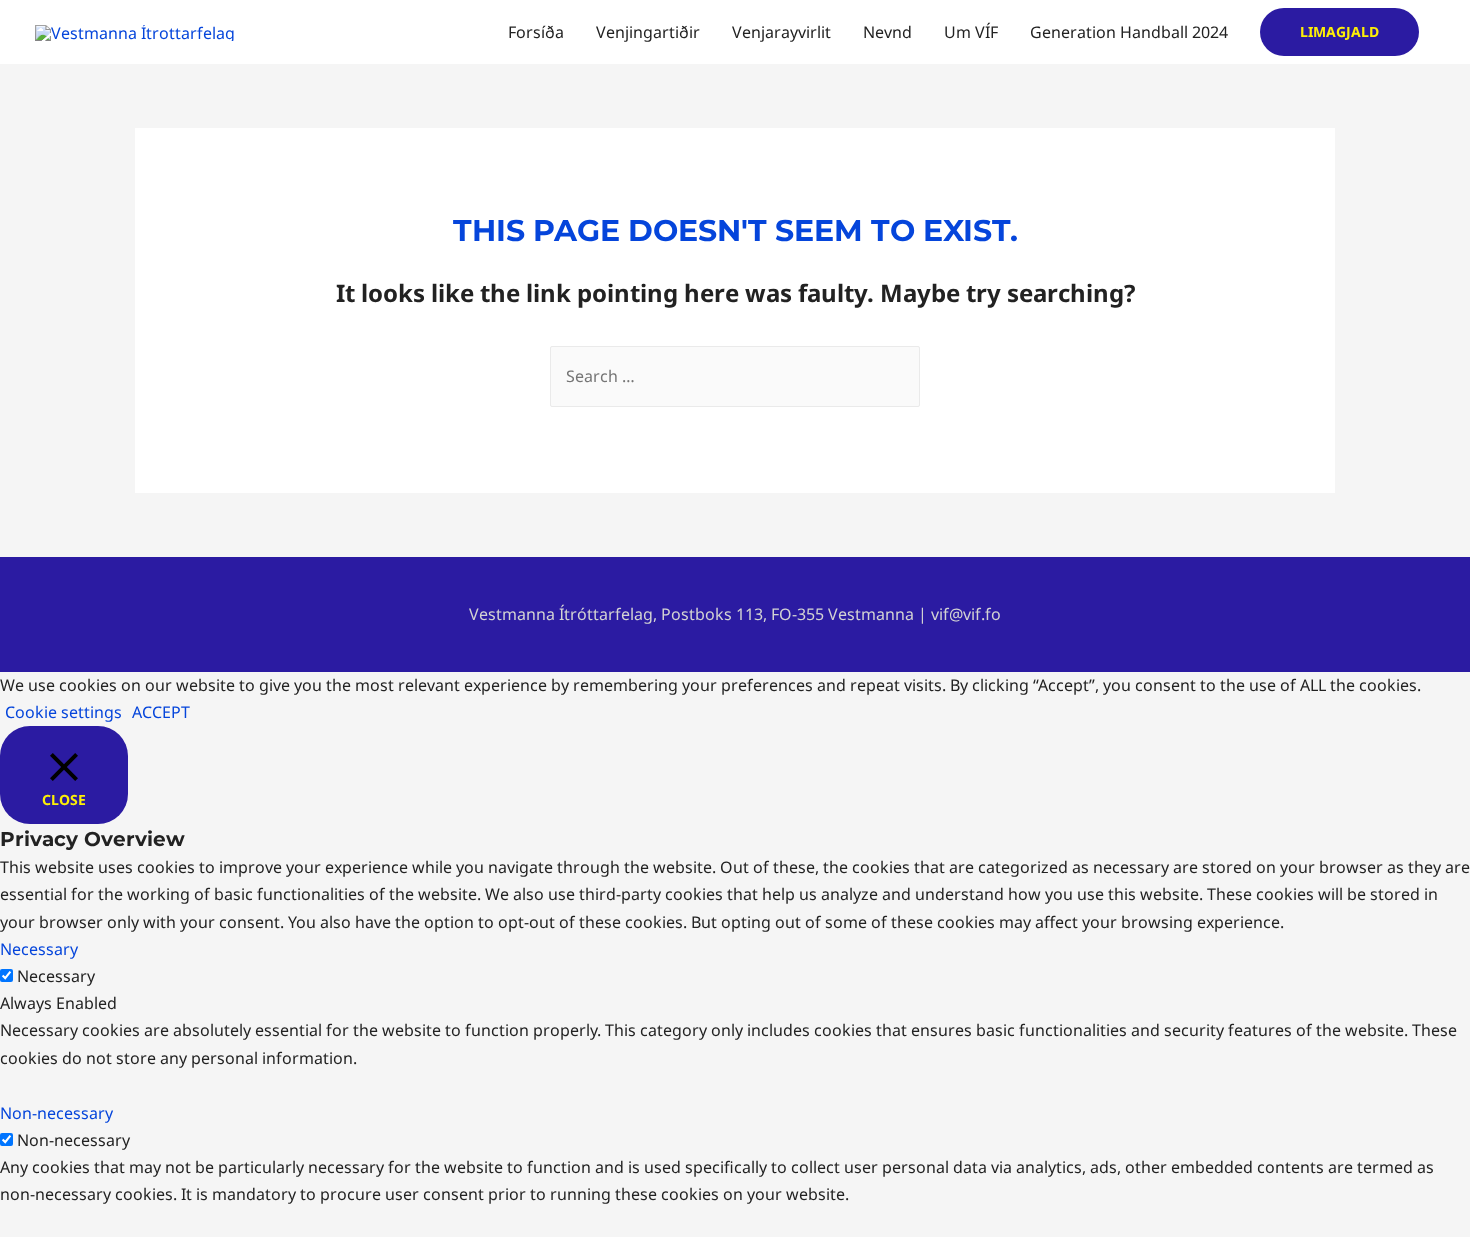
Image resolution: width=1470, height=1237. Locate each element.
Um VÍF (971, 32)
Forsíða (536, 32)
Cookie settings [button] (63, 712)
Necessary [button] (39, 949)
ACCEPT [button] (161, 712)
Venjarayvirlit (781, 32)
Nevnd (887, 32)
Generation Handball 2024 (1129, 32)
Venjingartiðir (648, 32)
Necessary (56, 976)
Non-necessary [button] (56, 1113)
